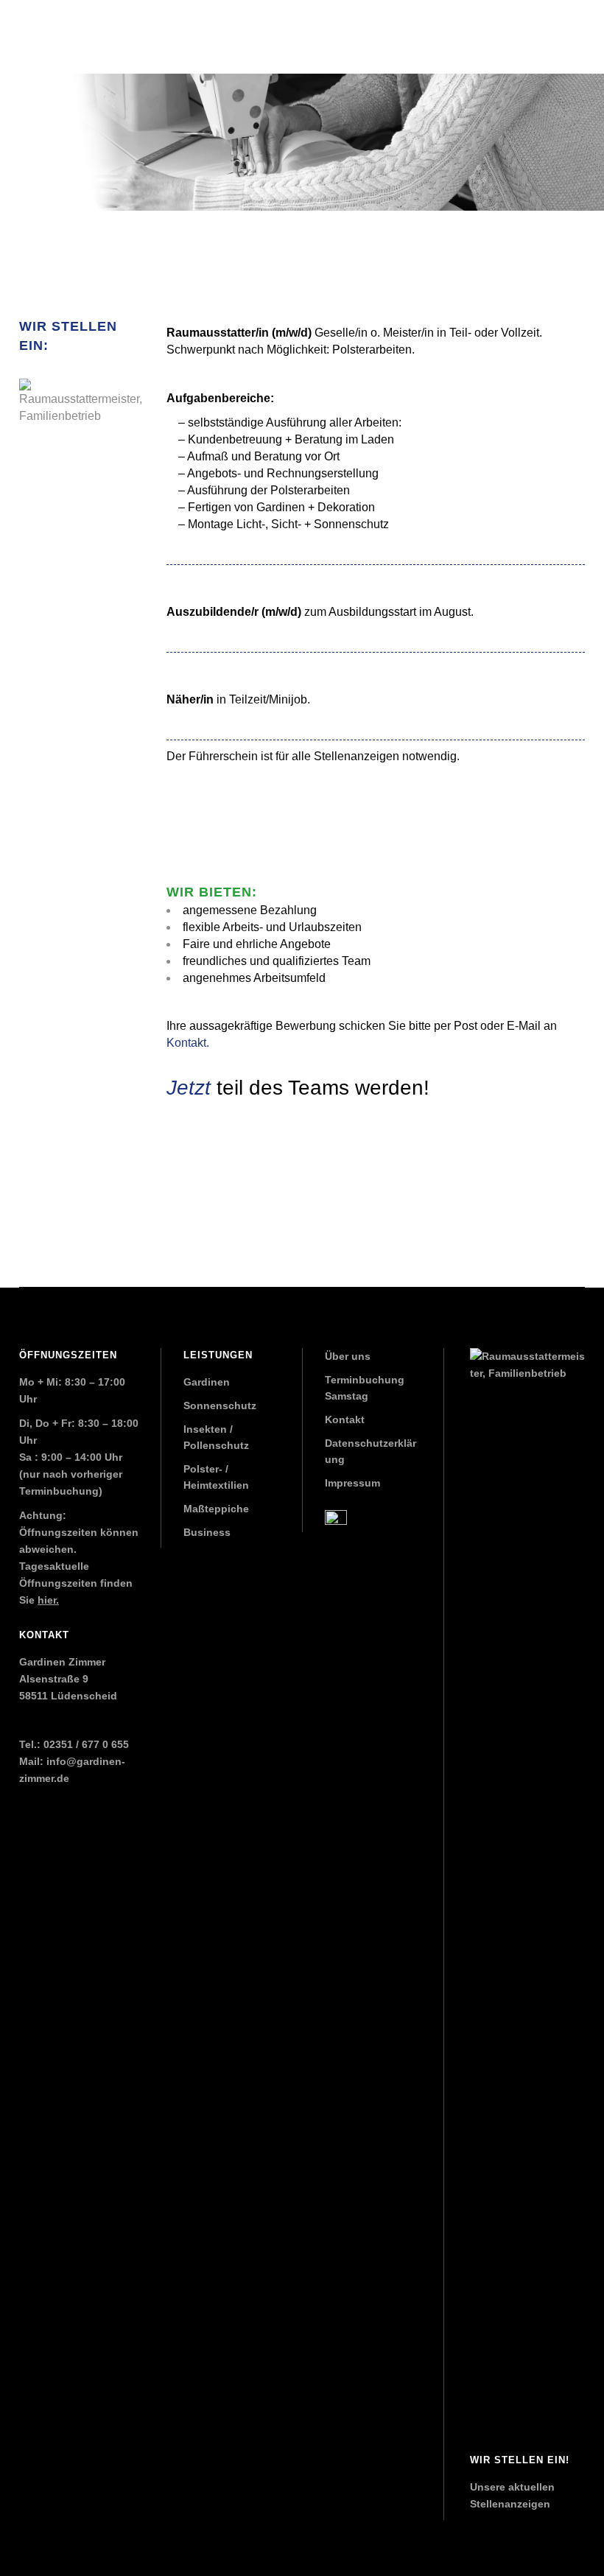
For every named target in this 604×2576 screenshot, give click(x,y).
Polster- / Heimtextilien (216, 1477)
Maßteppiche (216, 1509)
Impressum (352, 1483)
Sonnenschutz (220, 1405)
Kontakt (345, 1419)
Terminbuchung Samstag (365, 1388)
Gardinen (207, 1382)
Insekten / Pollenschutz (216, 1437)
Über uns (348, 1356)
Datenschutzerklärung (371, 1451)
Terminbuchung (59, 1491)
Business (207, 1532)
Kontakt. (188, 1043)
